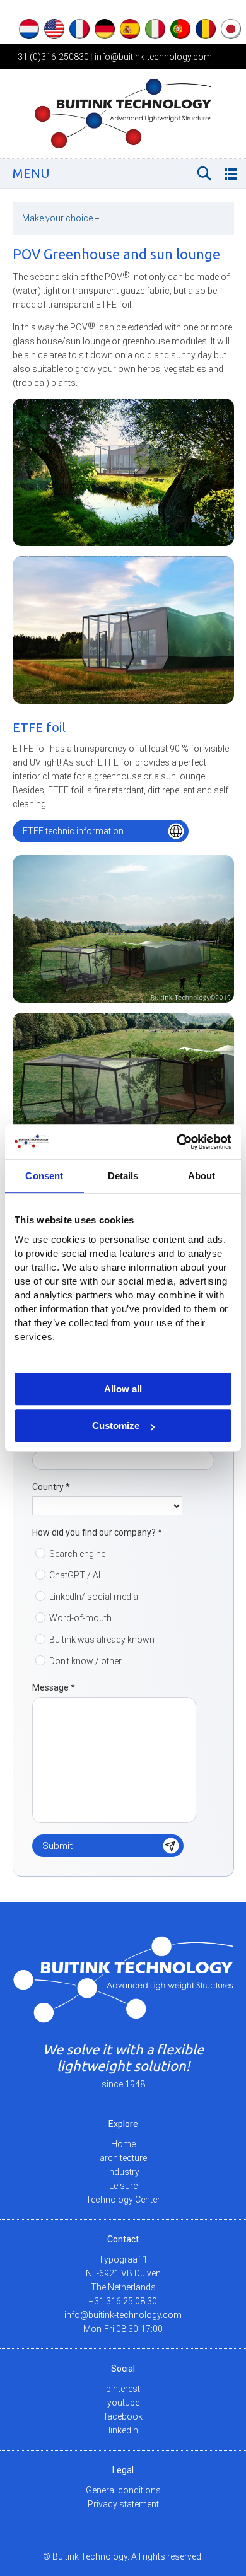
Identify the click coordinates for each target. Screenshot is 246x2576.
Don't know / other (85, 1661)
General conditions (123, 2490)
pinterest (123, 2389)
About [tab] (202, 1176)
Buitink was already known (102, 1640)
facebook (123, 2416)
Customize (116, 1425)
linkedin (123, 2430)
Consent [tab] (44, 1176)
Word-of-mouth (80, 1618)
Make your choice (61, 218)
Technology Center (123, 2200)
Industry (123, 2172)
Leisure (123, 2186)
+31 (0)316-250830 (51, 57)
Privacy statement (123, 2504)
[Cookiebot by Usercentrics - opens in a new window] (177, 1142)
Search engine (77, 1554)
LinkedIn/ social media (94, 1597)
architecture (123, 2158)
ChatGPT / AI (75, 1575)
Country (51, 1487)
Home (123, 2144)
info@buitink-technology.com (153, 57)
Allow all (123, 1389)
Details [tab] (123, 1176)
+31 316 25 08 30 (123, 2301)
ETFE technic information (73, 831)
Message (54, 1687)
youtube (123, 2403)
